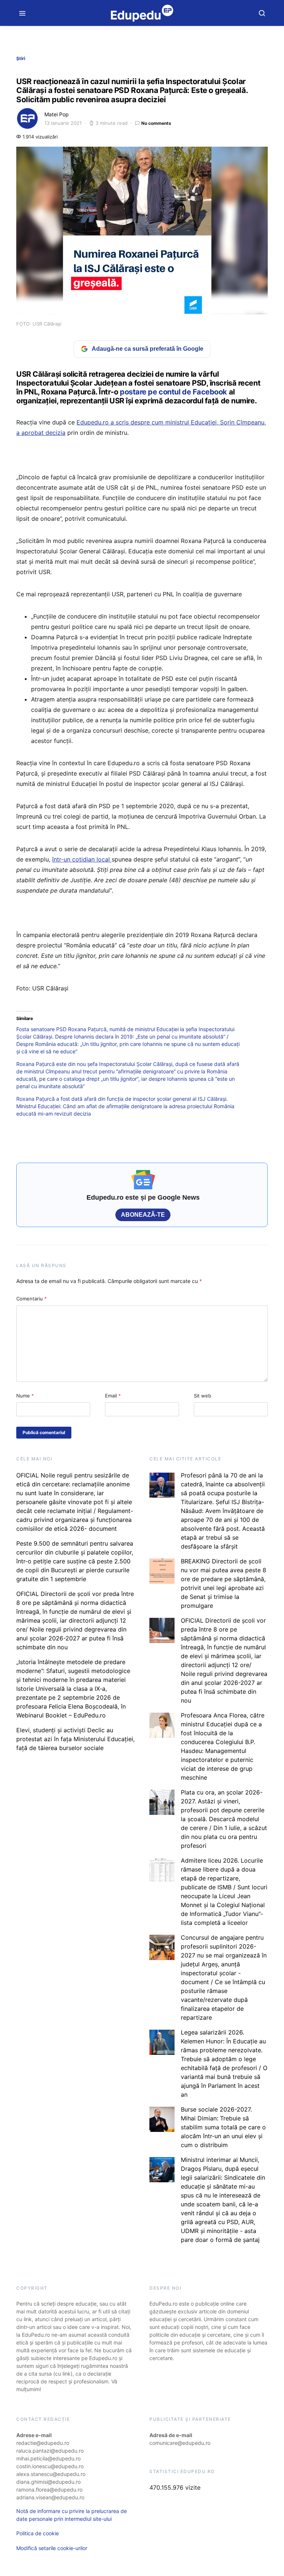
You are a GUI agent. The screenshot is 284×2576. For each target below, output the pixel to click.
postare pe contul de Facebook (173, 392)
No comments (156, 123)
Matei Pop (57, 114)
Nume (25, 1396)
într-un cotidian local (81, 859)
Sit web (202, 1396)
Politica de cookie (38, 2533)
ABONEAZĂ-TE (143, 1215)
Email (113, 1396)
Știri (21, 58)
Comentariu (32, 1299)
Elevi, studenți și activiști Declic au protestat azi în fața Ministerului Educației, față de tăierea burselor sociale (75, 1739)
